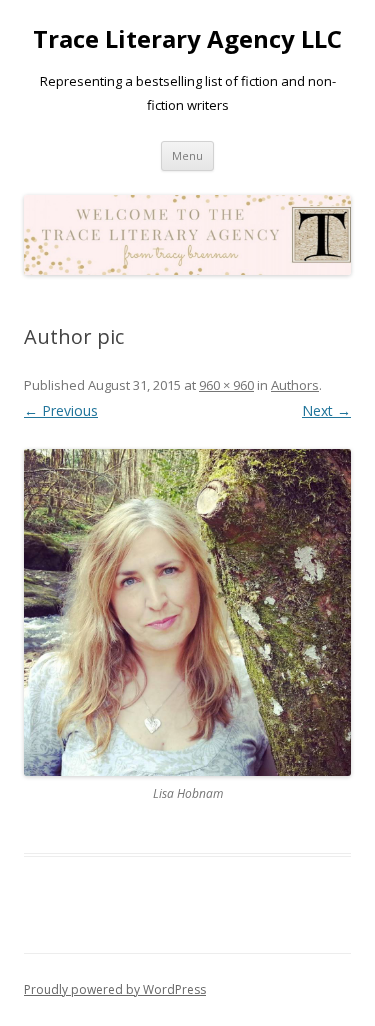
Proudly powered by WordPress (115, 989)
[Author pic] (187, 612)
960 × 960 (226, 385)
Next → (326, 410)
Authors (295, 385)
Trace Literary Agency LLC (187, 39)
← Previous (61, 410)
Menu (187, 155)
